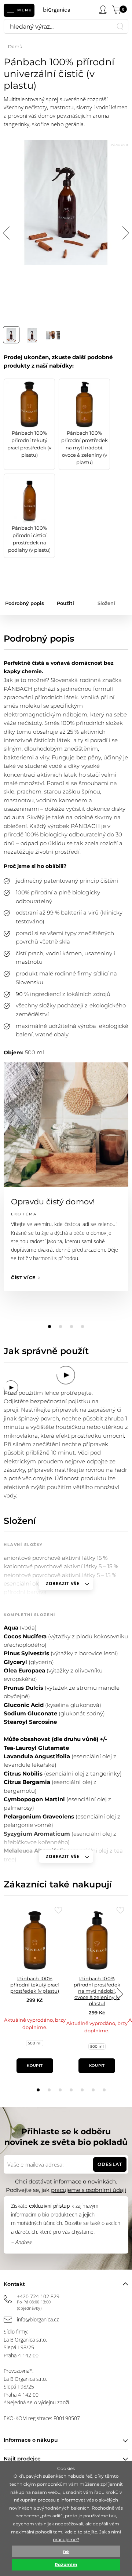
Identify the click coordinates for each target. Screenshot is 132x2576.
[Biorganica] (59, 10)
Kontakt (14, 2284)
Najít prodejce (22, 2459)
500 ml (35, 2043)
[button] (38, 2090)
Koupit (35, 2066)
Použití (65, 603)
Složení (106, 603)
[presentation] (120, 1994)
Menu (25, 10)
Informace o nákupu (31, 2440)
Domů (15, 46)
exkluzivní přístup (49, 2206)
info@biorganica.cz (38, 2319)
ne (66, 2551)
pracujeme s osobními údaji (89, 2190)
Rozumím (66, 2564)
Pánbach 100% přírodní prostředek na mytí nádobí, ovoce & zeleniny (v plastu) (97, 1991)
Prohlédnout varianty (35, 2052)
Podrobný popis (25, 603)
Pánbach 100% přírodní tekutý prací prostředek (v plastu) (35, 1985)
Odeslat (110, 2164)
